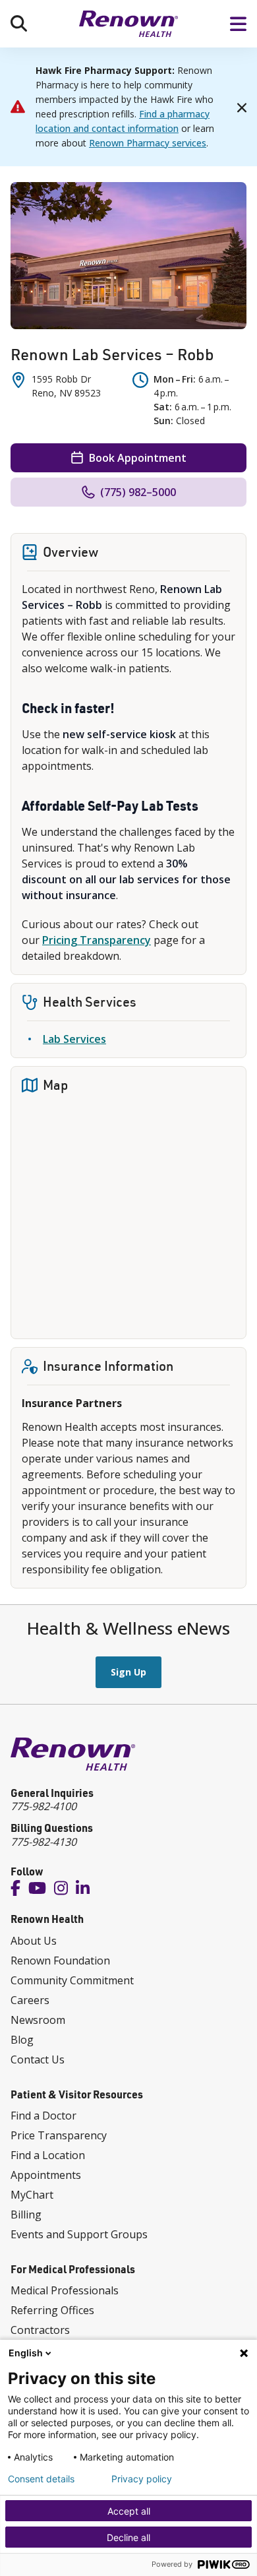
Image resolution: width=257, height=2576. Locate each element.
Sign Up (128, 1672)
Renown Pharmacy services (148, 143)
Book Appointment (138, 458)
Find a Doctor (43, 2116)
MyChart (32, 2195)
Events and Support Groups (79, 2234)
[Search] (19, 23)
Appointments (46, 2175)
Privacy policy (142, 2479)
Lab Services (74, 1039)
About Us (34, 1941)
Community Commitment (72, 1980)
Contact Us (38, 2059)
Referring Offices (52, 2310)
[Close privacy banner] (244, 2353)
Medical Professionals (65, 2290)
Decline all (128, 2537)
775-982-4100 (43, 1806)
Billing (26, 2215)
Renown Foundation (60, 1961)
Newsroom (38, 2020)
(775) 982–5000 (138, 492)
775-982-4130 (43, 1842)
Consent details (41, 2479)
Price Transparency (59, 2135)
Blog (22, 2040)
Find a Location (48, 2155)
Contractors (40, 2330)
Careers (30, 2000)
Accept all (129, 2511)
